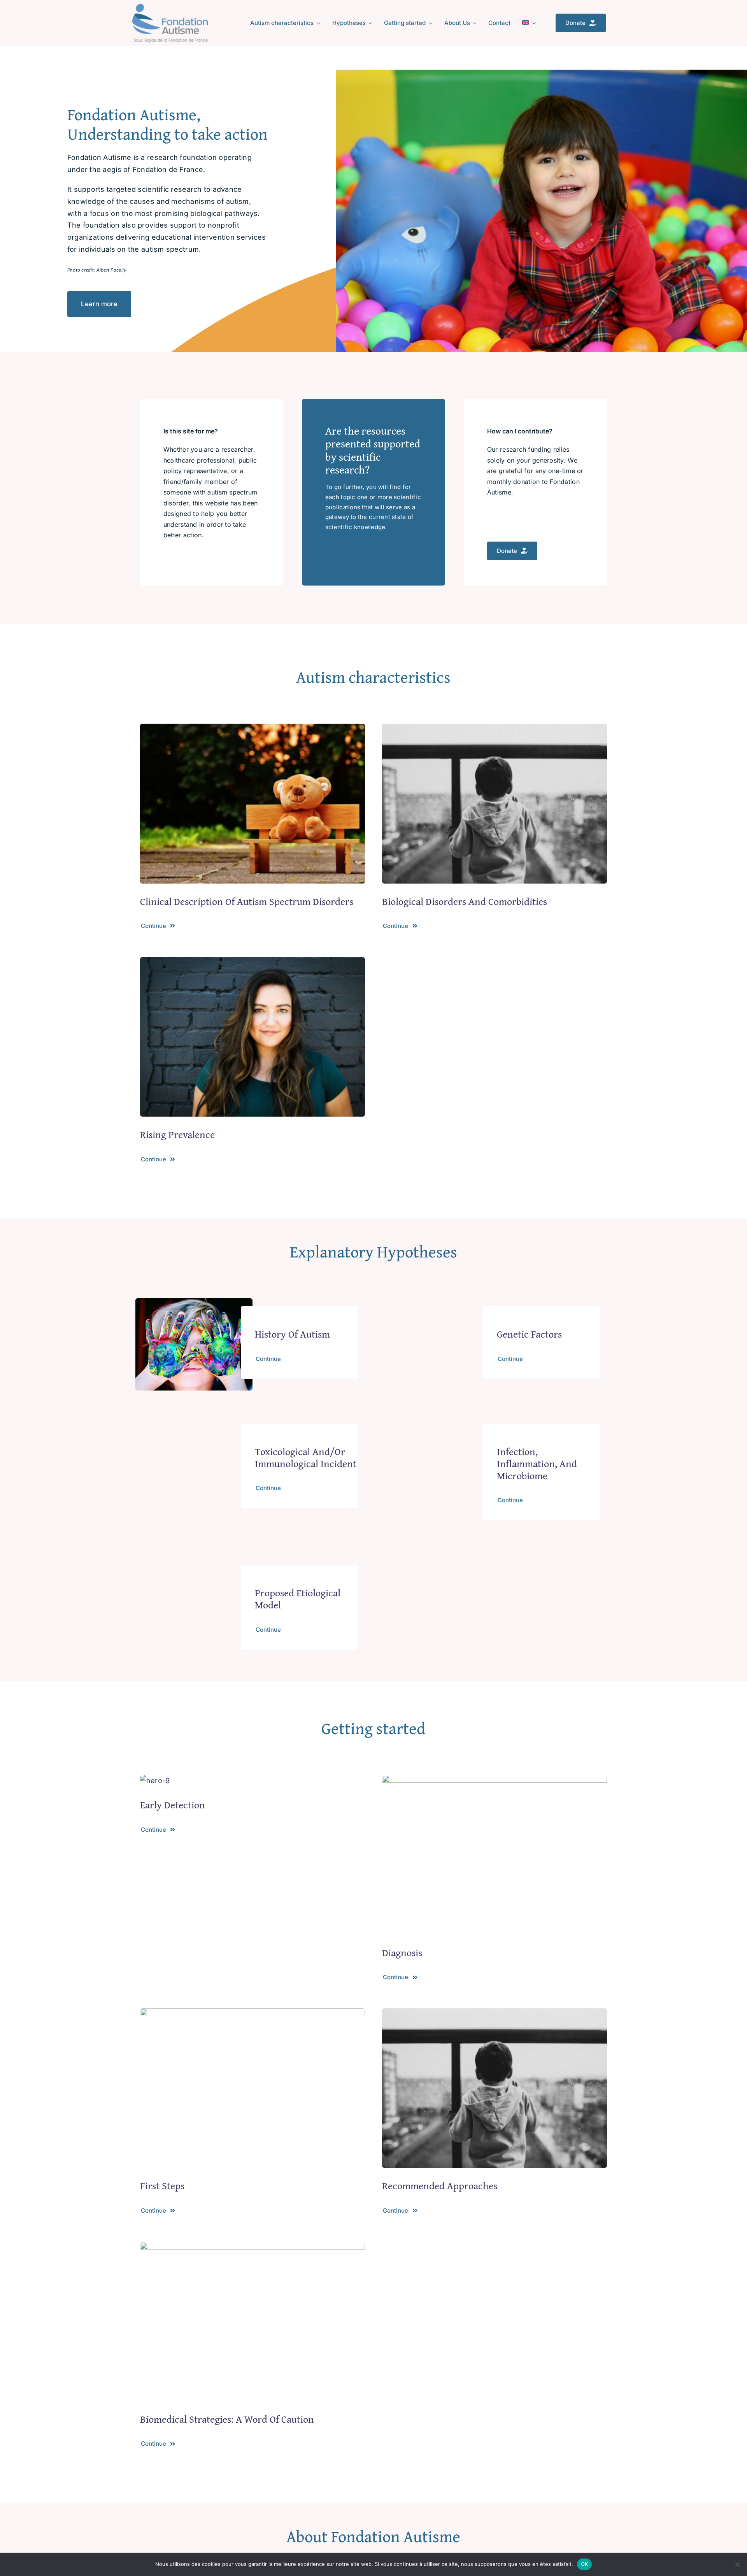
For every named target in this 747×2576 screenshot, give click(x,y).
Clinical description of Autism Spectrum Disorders (247, 901)
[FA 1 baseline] (170, 7)
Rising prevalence (177, 1134)
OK (585, 2564)
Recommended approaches (440, 2186)
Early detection (173, 1805)
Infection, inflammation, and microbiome (537, 1463)
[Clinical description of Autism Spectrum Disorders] (253, 729)
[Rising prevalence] (253, 963)
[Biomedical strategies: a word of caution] (253, 2247)
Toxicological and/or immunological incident (306, 1457)
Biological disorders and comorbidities (465, 901)
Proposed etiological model (298, 1599)
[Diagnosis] (494, 1781)
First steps (162, 2186)
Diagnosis (402, 1953)
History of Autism (292, 1334)
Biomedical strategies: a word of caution (227, 2419)
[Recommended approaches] (494, 2014)
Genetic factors (529, 1334)
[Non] (737, 2564)
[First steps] (253, 2014)
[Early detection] (155, 1781)
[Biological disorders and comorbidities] (494, 729)
